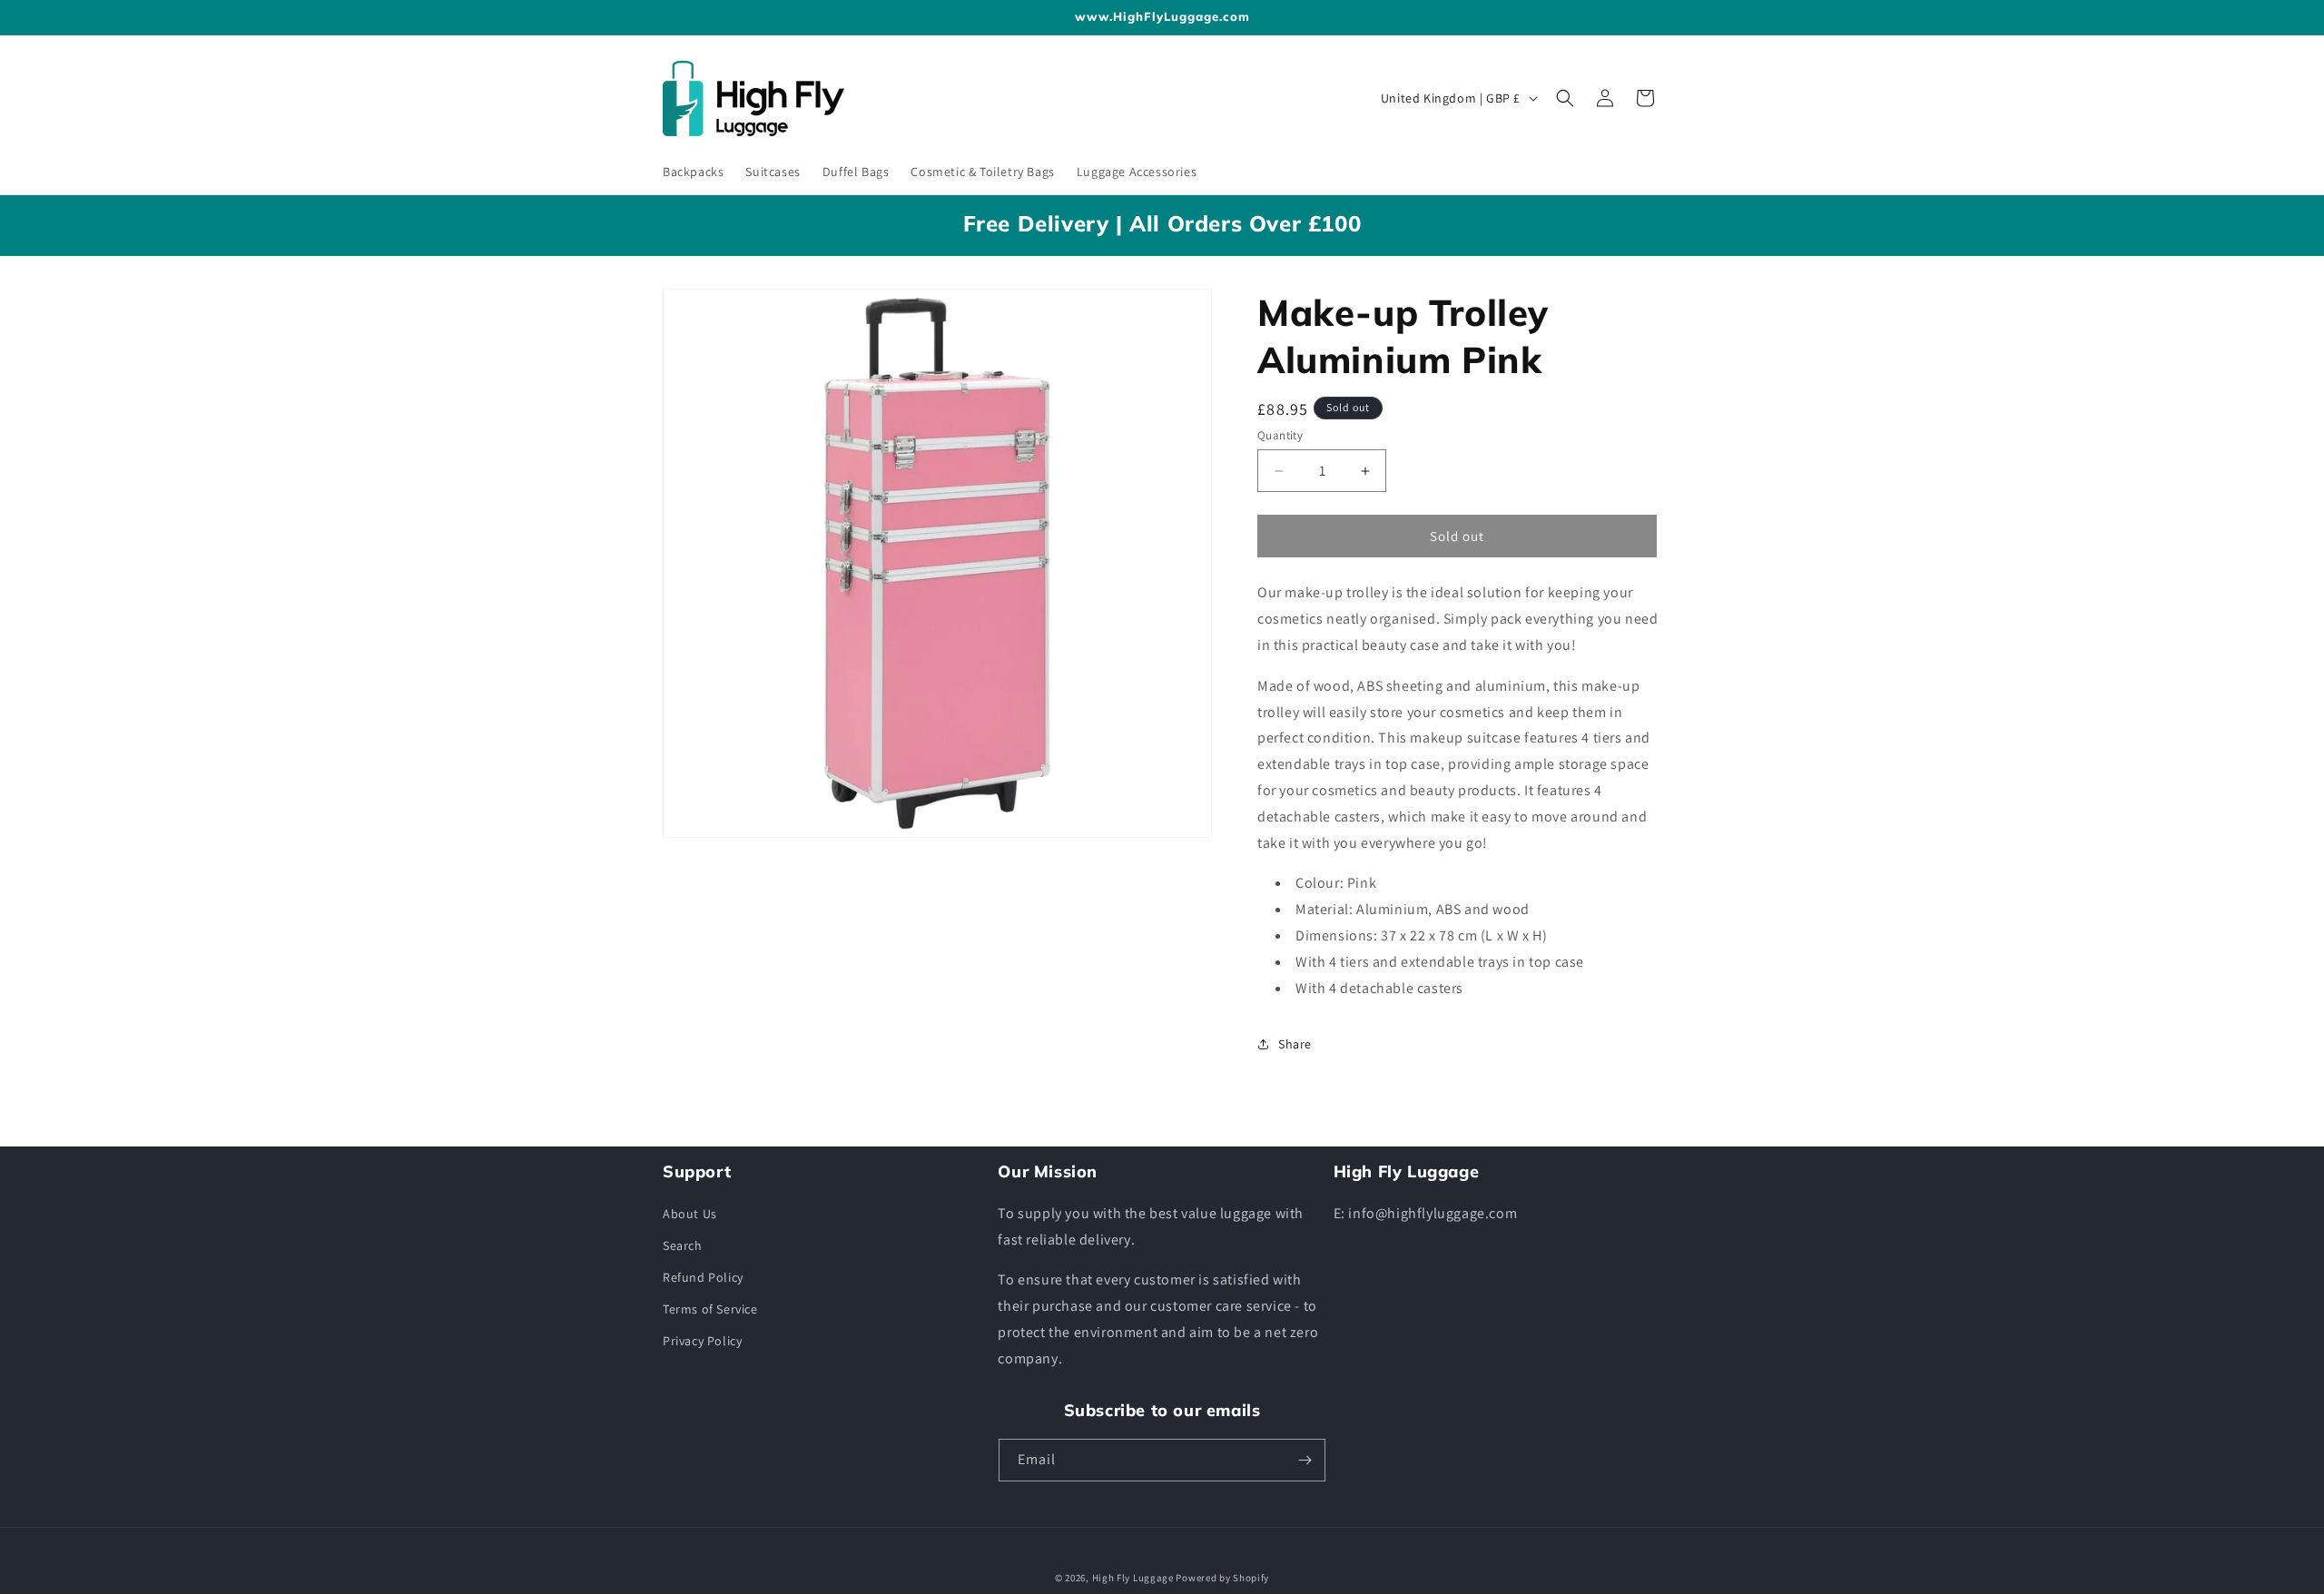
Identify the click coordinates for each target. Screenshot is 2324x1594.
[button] (1565, 98)
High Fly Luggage (1133, 1578)
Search (683, 1245)
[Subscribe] (1305, 1460)
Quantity (1280, 435)
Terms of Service (710, 1309)
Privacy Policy (702, 1341)
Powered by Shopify (1222, 1578)
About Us (690, 1214)
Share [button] (1295, 1044)
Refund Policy (703, 1277)
